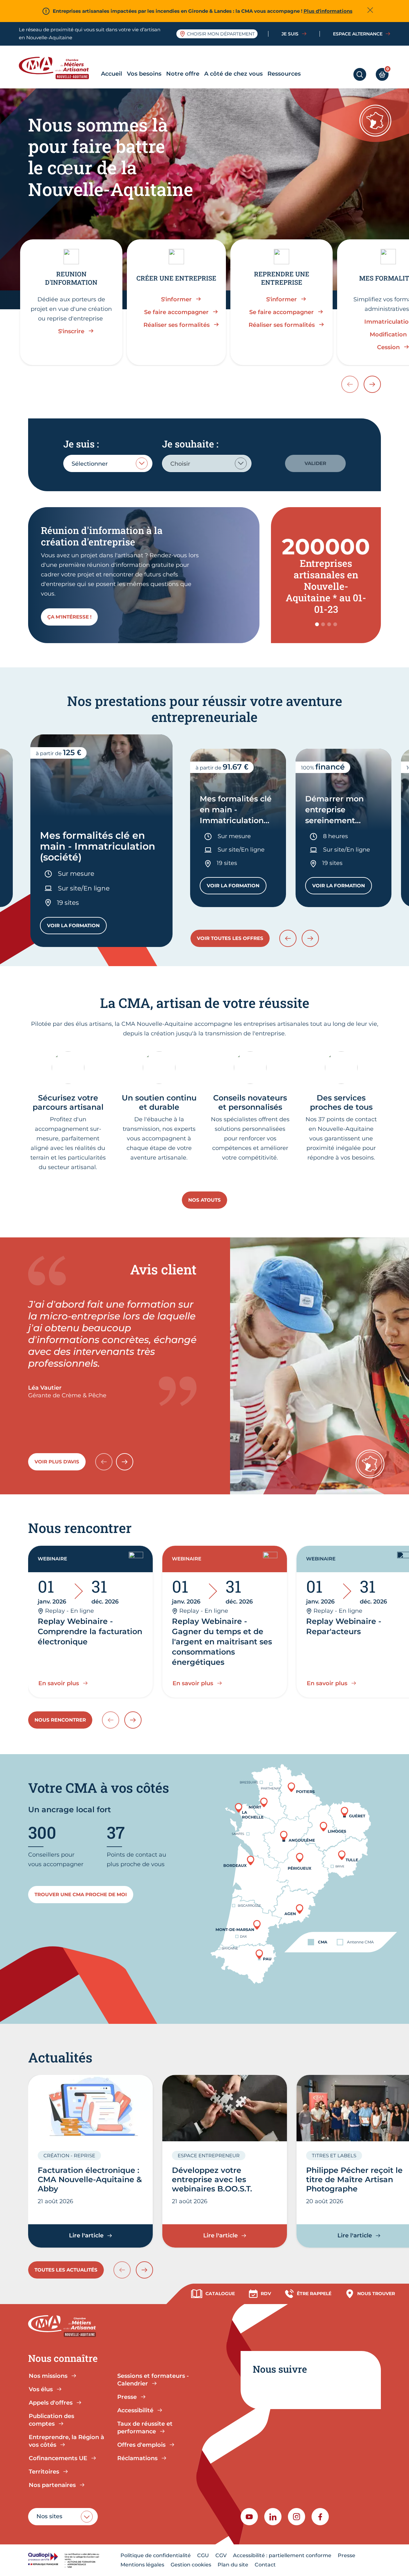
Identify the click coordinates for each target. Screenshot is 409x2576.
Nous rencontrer (60, 1720)
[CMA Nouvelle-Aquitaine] (59, 68)
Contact (265, 2565)
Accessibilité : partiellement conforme (282, 2555)
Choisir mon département (221, 34)
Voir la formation (77, 927)
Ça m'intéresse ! (69, 617)
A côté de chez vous (233, 74)
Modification (388, 334)
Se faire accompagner (176, 312)
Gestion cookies (191, 2565)
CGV (221, 2555)
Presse (347, 2555)
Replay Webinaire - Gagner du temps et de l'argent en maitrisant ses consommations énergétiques (222, 1642)
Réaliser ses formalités (177, 325)
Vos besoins (144, 74)
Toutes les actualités (66, 2270)
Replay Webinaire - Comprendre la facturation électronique (90, 1631)
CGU (203, 2555)
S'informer (176, 299)
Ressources (284, 74)
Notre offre (183, 74)
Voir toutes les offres (230, 938)
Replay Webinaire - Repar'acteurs (344, 1626)
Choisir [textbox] (180, 464)
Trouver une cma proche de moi (81, 1894)
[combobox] (108, 463)
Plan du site (233, 2565)
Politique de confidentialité (156, 2555)
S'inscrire (71, 331)
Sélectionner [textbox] (90, 464)
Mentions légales (142, 2565)
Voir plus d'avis (57, 1462)
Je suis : (81, 444)
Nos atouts (204, 1200)
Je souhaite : (190, 444)
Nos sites (49, 2516)
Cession (388, 347)
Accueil (112, 74)
